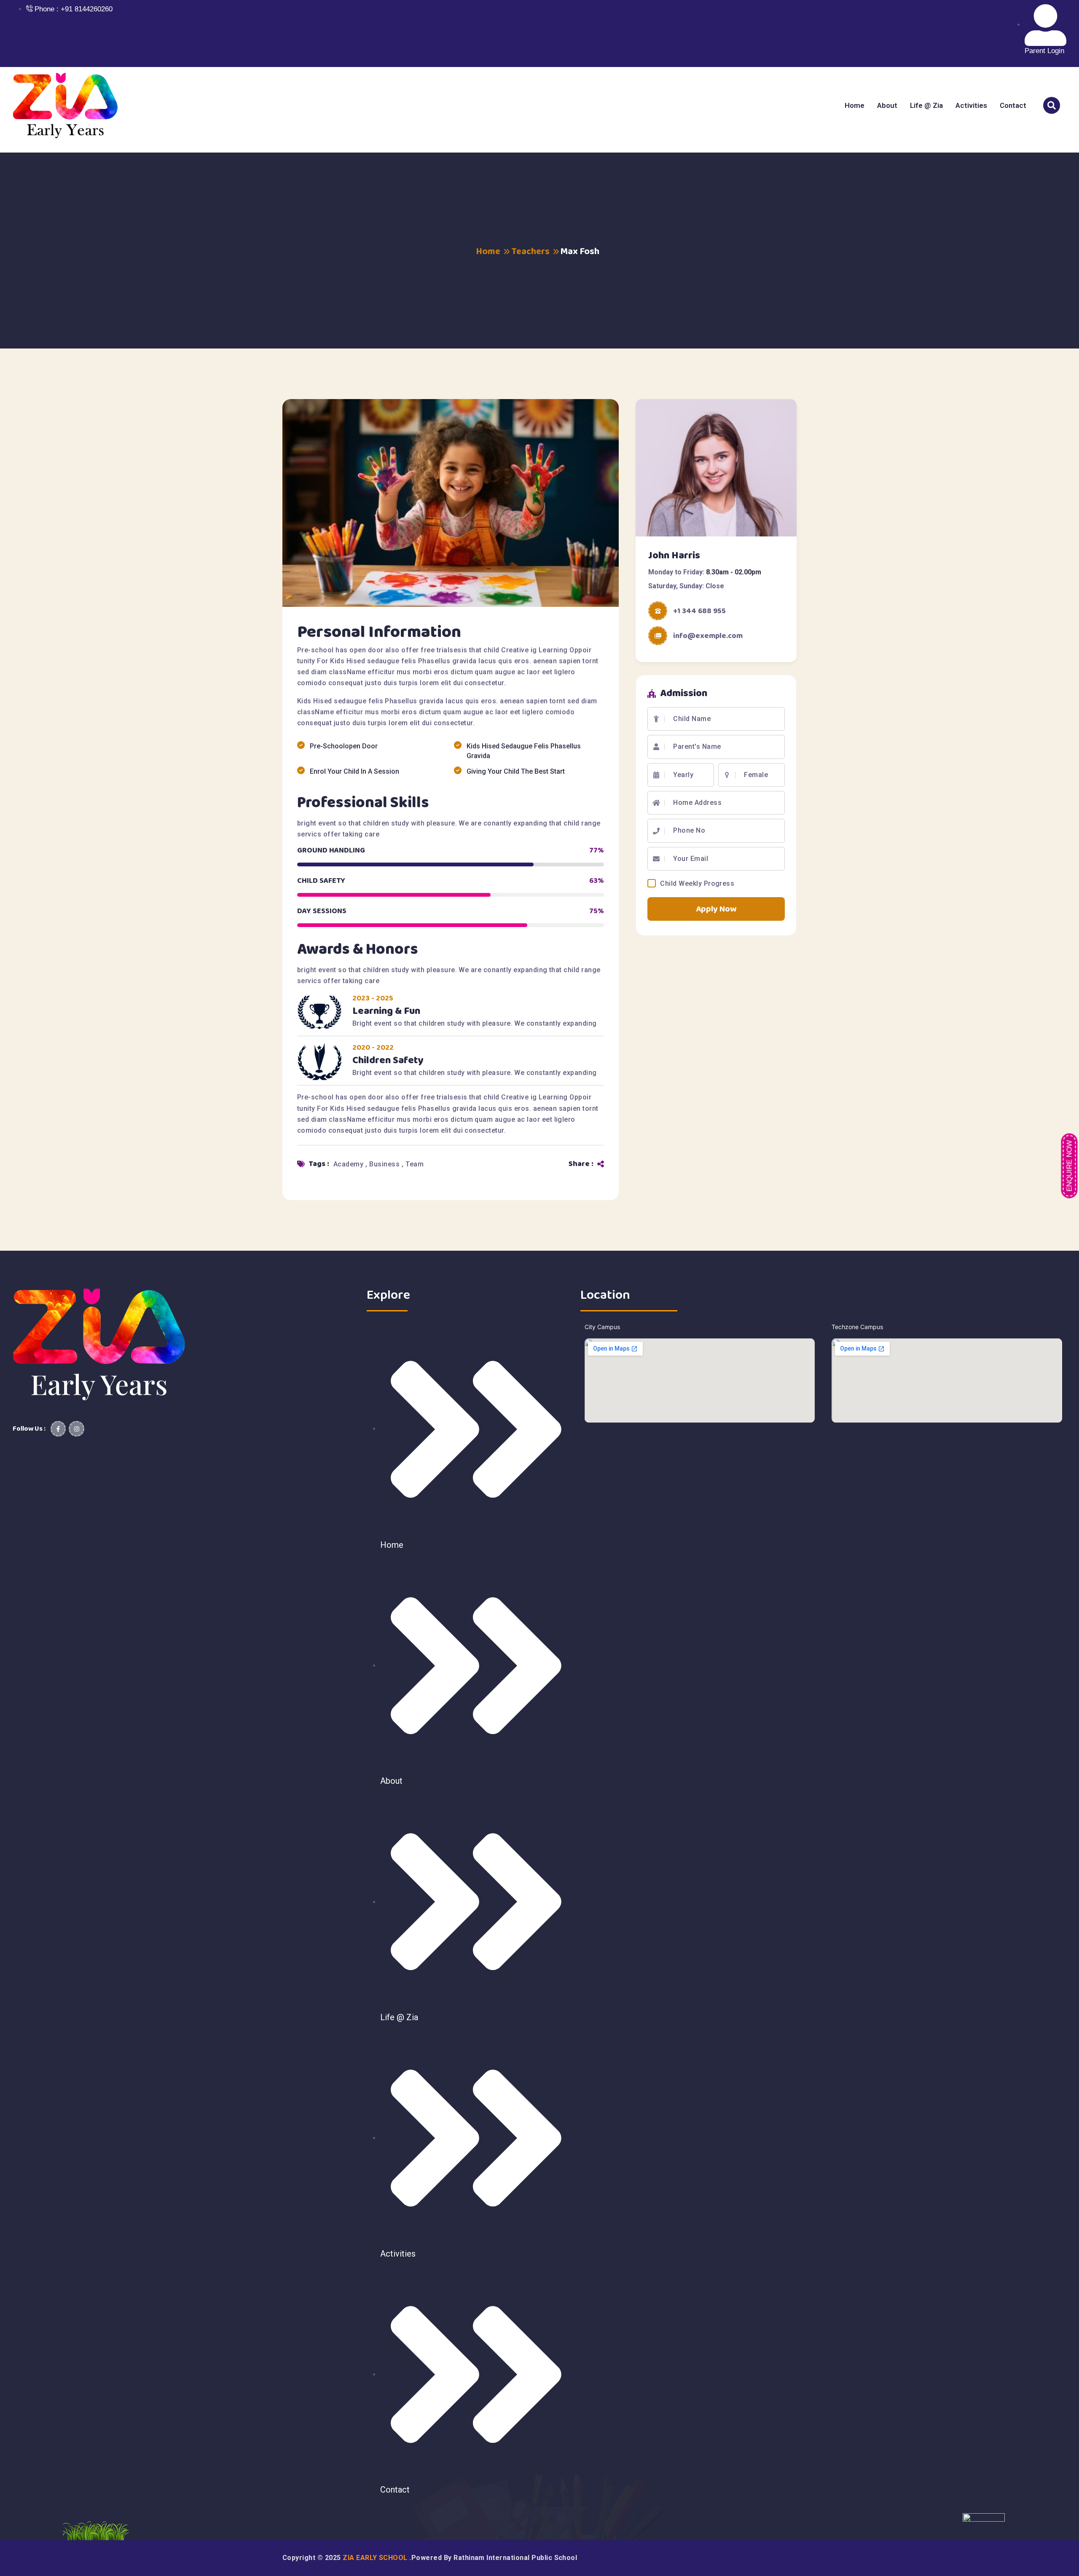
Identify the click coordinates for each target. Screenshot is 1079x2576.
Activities (971, 105)
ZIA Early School (376, 2558)
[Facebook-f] (58, 1429)
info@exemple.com (708, 636)
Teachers (530, 252)
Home (855, 105)
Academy (349, 1164)
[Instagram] (76, 1429)
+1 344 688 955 (699, 611)
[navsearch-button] (1052, 105)
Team (415, 1164)
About (887, 105)
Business (385, 1164)
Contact (1013, 105)
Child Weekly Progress (697, 883)
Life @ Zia (926, 105)
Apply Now (716, 909)
